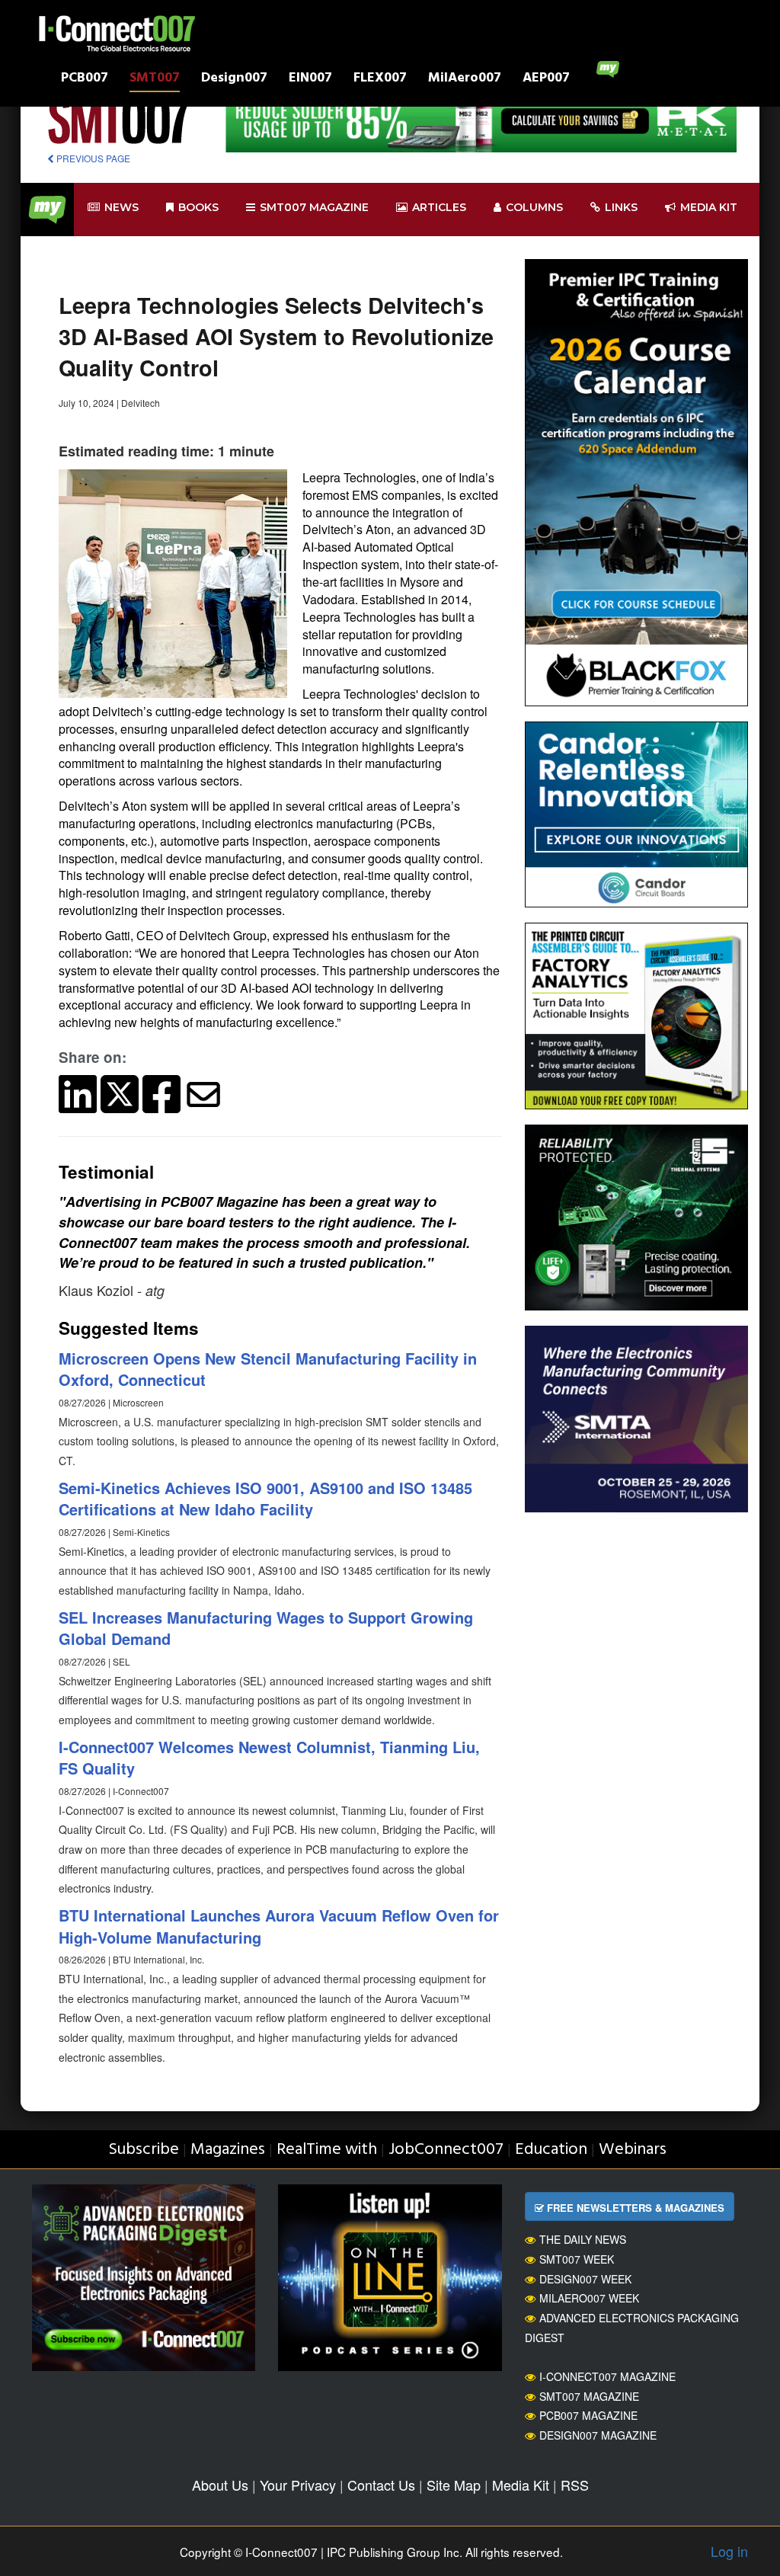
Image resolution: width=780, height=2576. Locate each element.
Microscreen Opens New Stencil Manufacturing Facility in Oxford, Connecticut (268, 1369)
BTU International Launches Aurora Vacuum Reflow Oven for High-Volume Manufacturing (279, 1926)
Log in (729, 2551)
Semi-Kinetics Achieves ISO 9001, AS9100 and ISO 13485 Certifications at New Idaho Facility (265, 1499)
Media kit (709, 207)
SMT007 (155, 80)
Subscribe (144, 2150)
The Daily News (583, 2239)
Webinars (633, 2150)
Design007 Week (585, 2279)
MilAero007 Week (589, 2298)
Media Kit (521, 2485)
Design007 (234, 80)
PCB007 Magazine (588, 2415)
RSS (575, 2485)
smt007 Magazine (314, 207)
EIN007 (310, 80)
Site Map (454, 2485)
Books (198, 207)
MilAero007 (465, 80)
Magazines (228, 2150)
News (121, 207)
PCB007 (85, 80)
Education (551, 2150)
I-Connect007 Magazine (607, 2376)
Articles (439, 207)
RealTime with (327, 2150)
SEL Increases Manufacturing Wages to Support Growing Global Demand (266, 1628)
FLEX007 (380, 80)
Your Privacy (298, 2485)
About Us (220, 2485)
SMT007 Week (577, 2259)
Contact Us (381, 2485)
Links (621, 207)
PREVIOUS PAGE (92, 158)
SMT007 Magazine (589, 2396)
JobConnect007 (446, 2150)
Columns (534, 207)
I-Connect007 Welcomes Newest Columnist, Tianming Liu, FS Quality (269, 1758)
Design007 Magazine (598, 2435)
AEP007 (546, 80)
